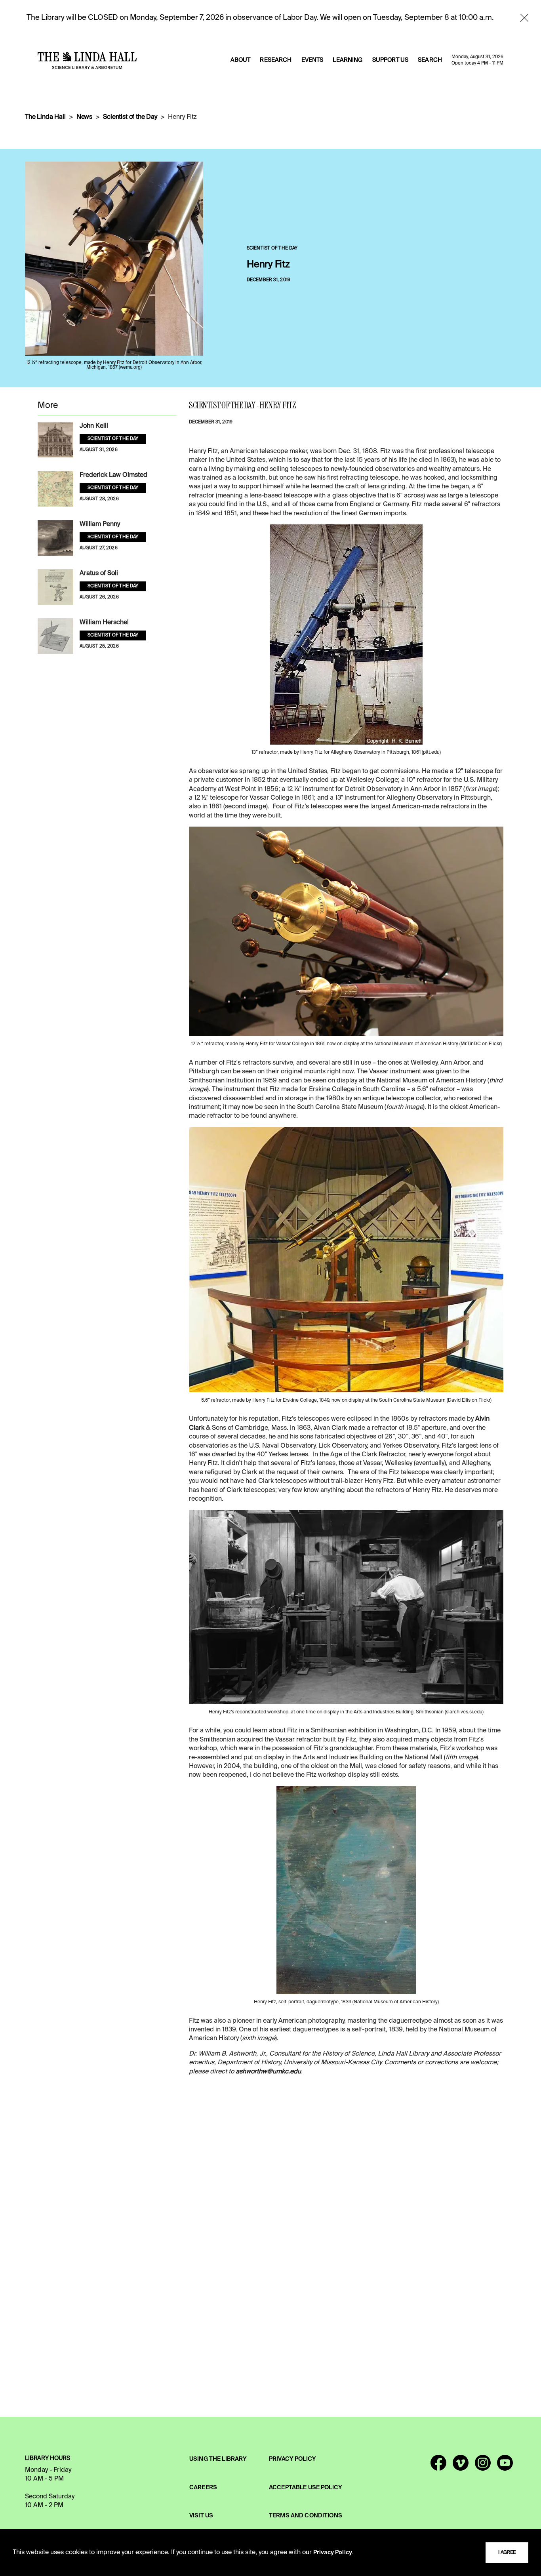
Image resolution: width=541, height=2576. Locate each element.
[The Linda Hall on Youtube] (505, 2466)
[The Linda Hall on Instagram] (483, 2466)
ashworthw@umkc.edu (268, 2072)
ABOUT (241, 60)
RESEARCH (276, 60)
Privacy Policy (333, 2553)
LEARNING (348, 60)
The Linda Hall (45, 117)
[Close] (524, 18)
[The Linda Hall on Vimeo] (461, 2466)
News (84, 117)
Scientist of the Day (130, 117)
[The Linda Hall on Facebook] (438, 2466)
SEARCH (430, 60)
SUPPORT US (390, 60)
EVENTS (312, 60)
